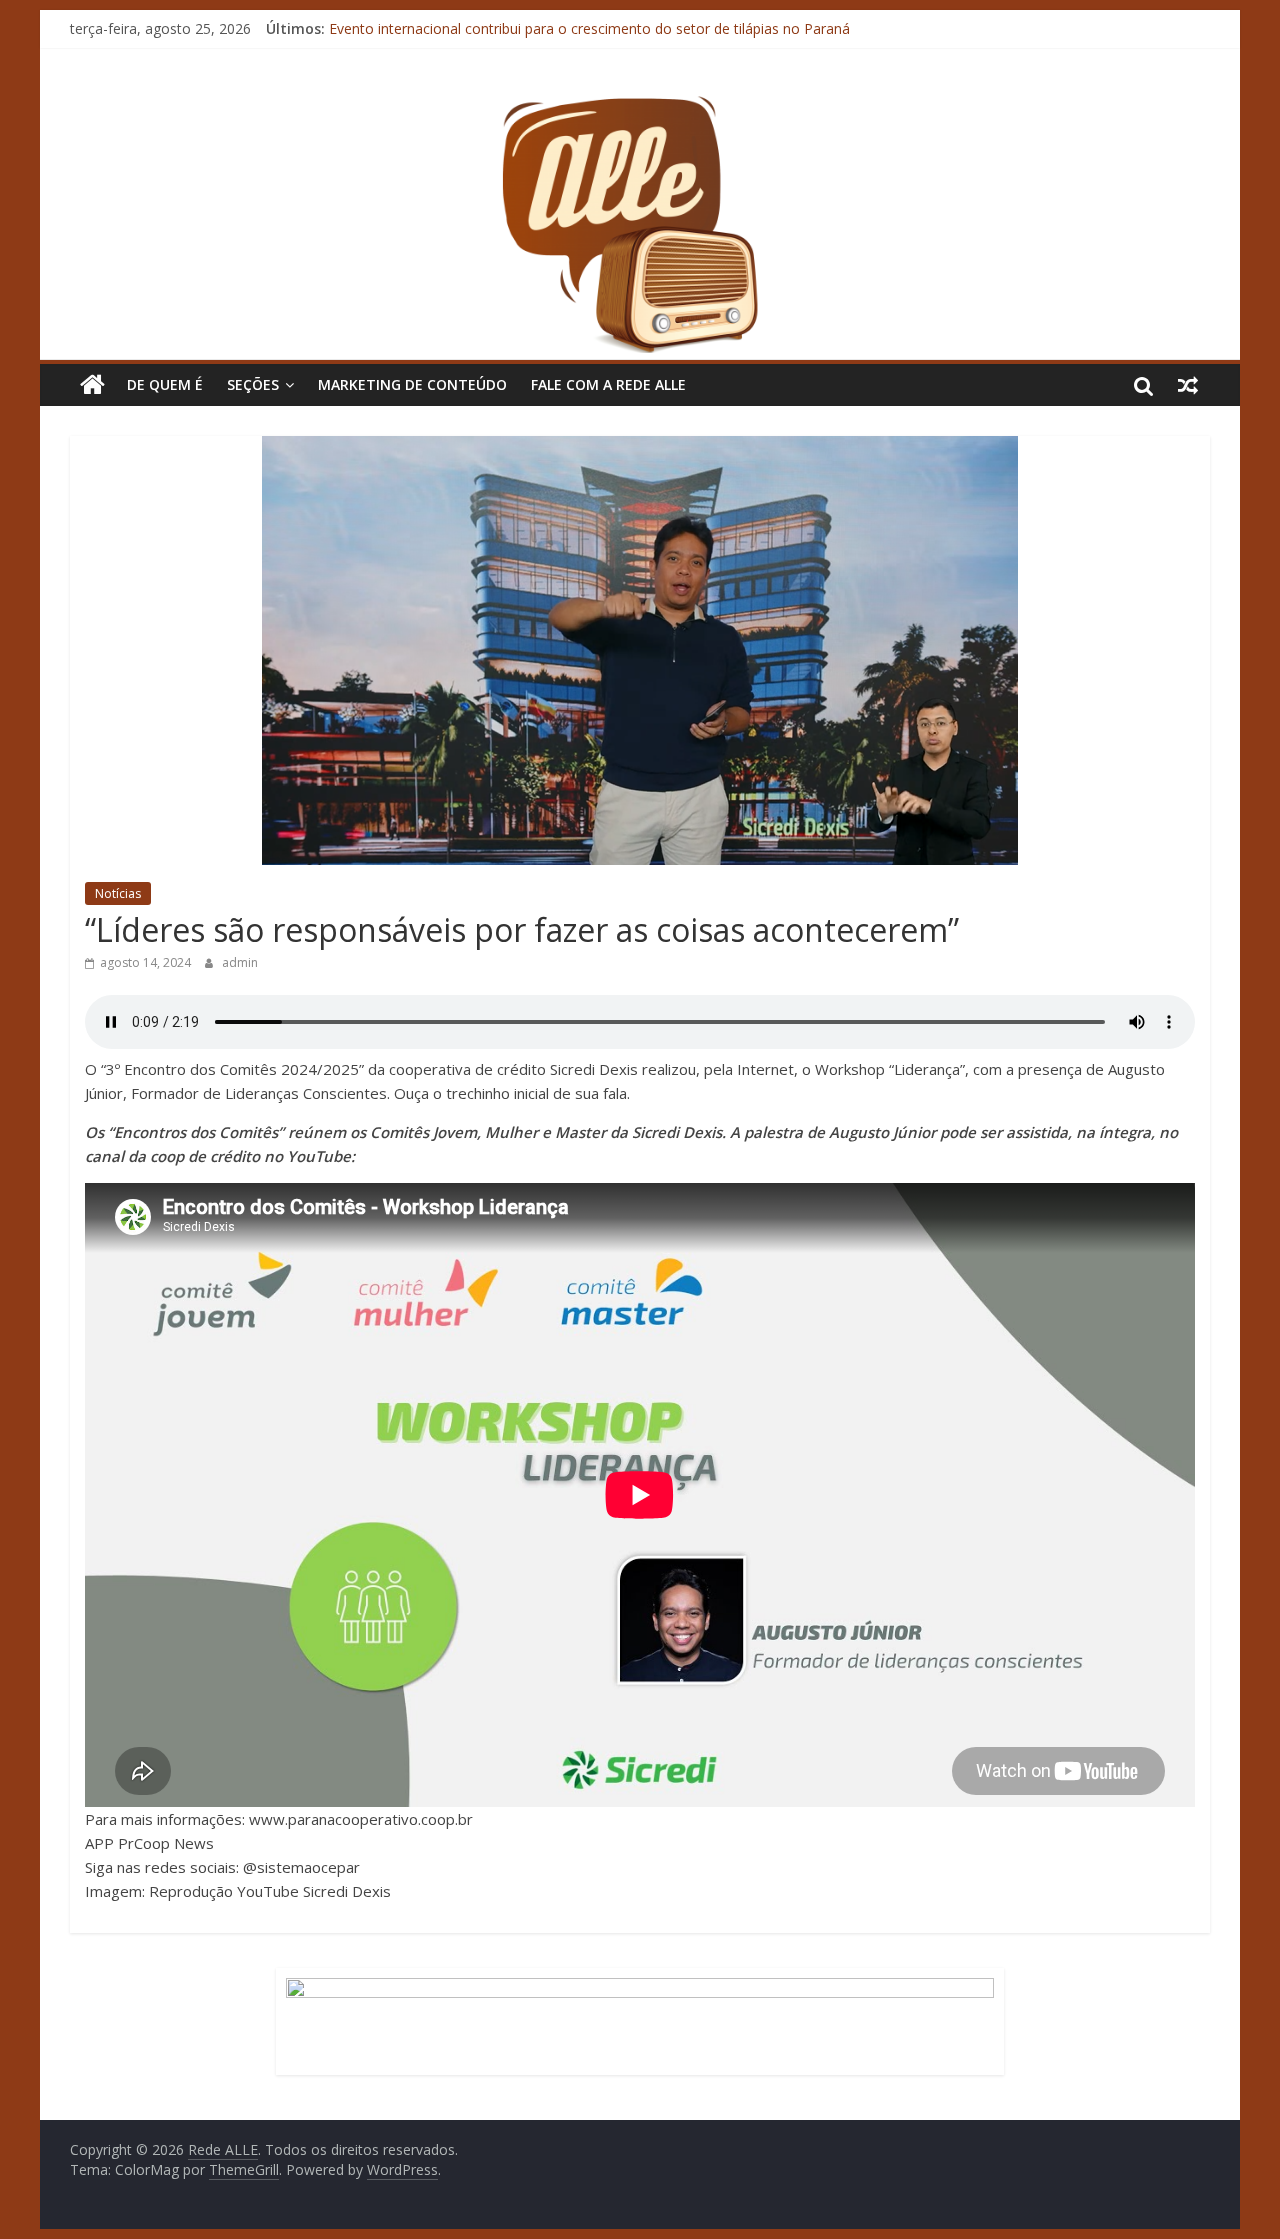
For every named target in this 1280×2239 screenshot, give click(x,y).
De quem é (165, 384)
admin (240, 962)
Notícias (118, 893)
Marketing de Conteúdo (412, 384)
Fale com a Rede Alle (608, 384)
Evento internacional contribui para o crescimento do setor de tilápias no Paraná (589, 28)
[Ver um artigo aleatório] (1188, 385)
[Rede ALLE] (640, 105)
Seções (253, 384)
